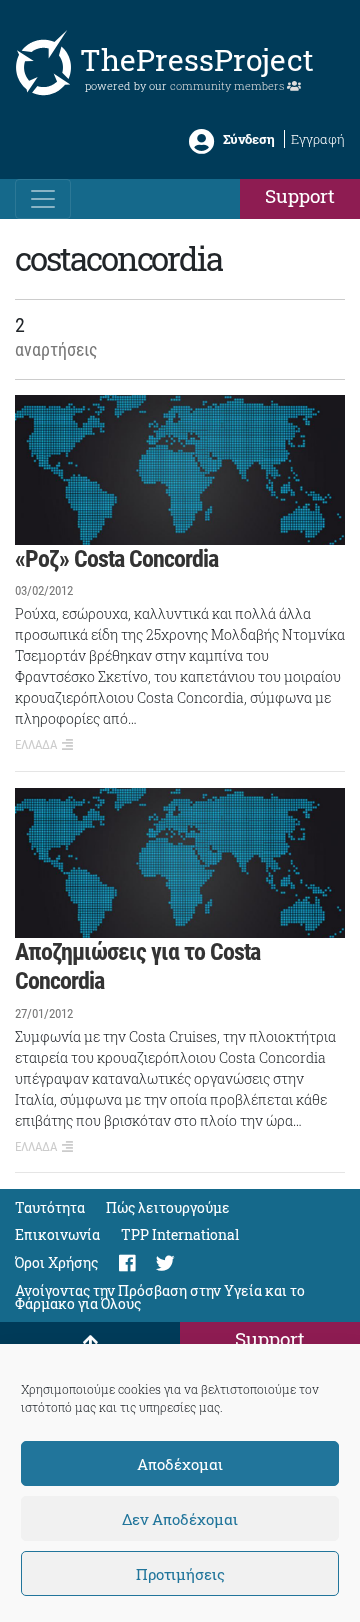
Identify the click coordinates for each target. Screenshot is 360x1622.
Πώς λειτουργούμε (168, 1207)
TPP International (180, 1234)
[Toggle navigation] (43, 199)
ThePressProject (197, 59)
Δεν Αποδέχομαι (180, 1519)
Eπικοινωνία (57, 1234)
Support (300, 195)
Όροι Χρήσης (56, 1262)
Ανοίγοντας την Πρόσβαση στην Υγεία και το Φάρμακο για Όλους (160, 1297)
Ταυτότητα (50, 1207)
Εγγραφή (318, 139)
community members (228, 85)
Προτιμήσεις (180, 1574)
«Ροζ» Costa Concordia (116, 559)
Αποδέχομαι (180, 1464)
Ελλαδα (36, 744)
